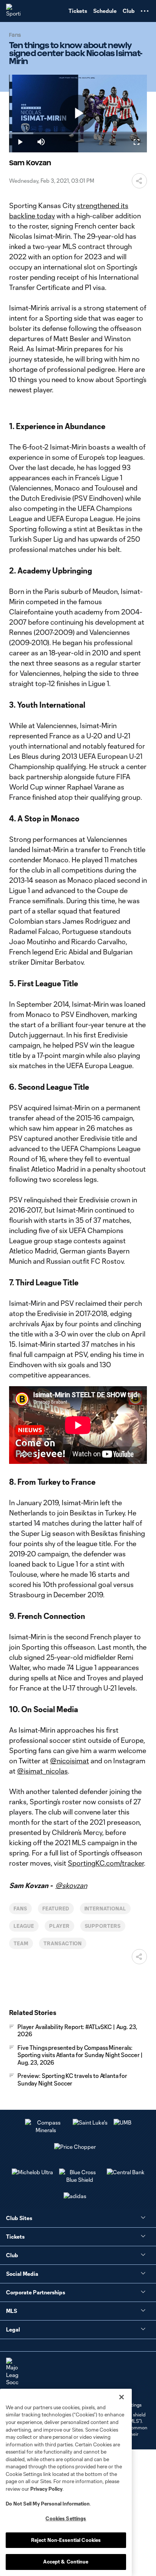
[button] (145, 11)
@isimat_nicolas (42, 1771)
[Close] (122, 2397)
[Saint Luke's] (90, 2122)
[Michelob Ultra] (32, 2172)
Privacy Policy (46, 2489)
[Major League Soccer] (12, 2372)
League (24, 1926)
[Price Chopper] (75, 2147)
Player (59, 1926)
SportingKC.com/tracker (106, 1863)
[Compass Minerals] (46, 2130)
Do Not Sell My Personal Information (48, 2504)
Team (21, 1943)
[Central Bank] (126, 2172)
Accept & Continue (66, 2562)
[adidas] (75, 2196)
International (105, 1908)
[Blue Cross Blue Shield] (80, 2180)
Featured (56, 1908)
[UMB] (122, 2122)
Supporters (103, 1926)
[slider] (78, 133)
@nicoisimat (69, 1761)
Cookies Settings (66, 2518)
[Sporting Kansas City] (13, 11)
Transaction (63, 1943)
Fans (20, 1908)
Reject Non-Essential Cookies (66, 2540)
